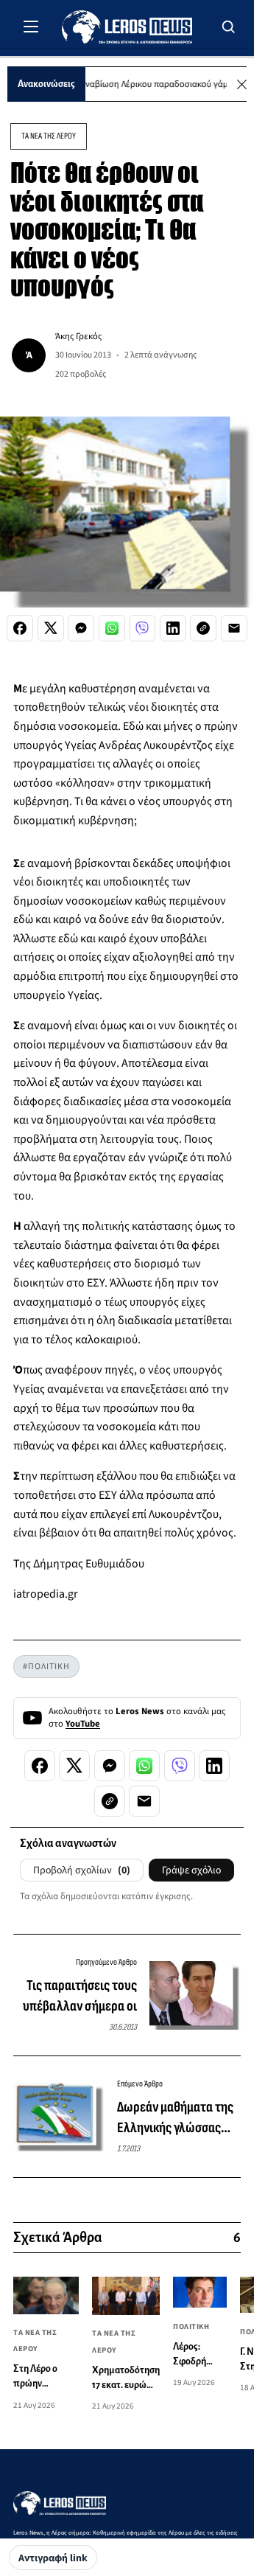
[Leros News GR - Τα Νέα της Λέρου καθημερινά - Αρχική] (127, 27)
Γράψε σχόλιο (191, 1870)
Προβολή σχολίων (82, 1870)
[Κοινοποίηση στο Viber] (142, 628)
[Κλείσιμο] (242, 84)
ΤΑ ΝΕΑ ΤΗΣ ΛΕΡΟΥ (49, 136)
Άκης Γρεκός (78, 336)
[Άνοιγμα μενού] (31, 27)
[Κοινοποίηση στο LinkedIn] (173, 628)
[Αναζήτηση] (229, 27)
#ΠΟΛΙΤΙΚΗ (46, 1667)
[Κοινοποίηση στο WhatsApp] (112, 628)
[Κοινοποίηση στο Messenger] (81, 628)
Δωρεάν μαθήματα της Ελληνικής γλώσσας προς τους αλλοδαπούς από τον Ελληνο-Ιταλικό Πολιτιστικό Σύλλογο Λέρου (179, 2118)
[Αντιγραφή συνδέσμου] (203, 628)
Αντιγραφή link (53, 2558)
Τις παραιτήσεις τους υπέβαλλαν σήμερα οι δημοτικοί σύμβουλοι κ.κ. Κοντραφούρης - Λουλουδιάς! (80, 1997)
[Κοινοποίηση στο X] (51, 628)
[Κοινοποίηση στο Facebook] (20, 628)
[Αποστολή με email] (234, 628)
